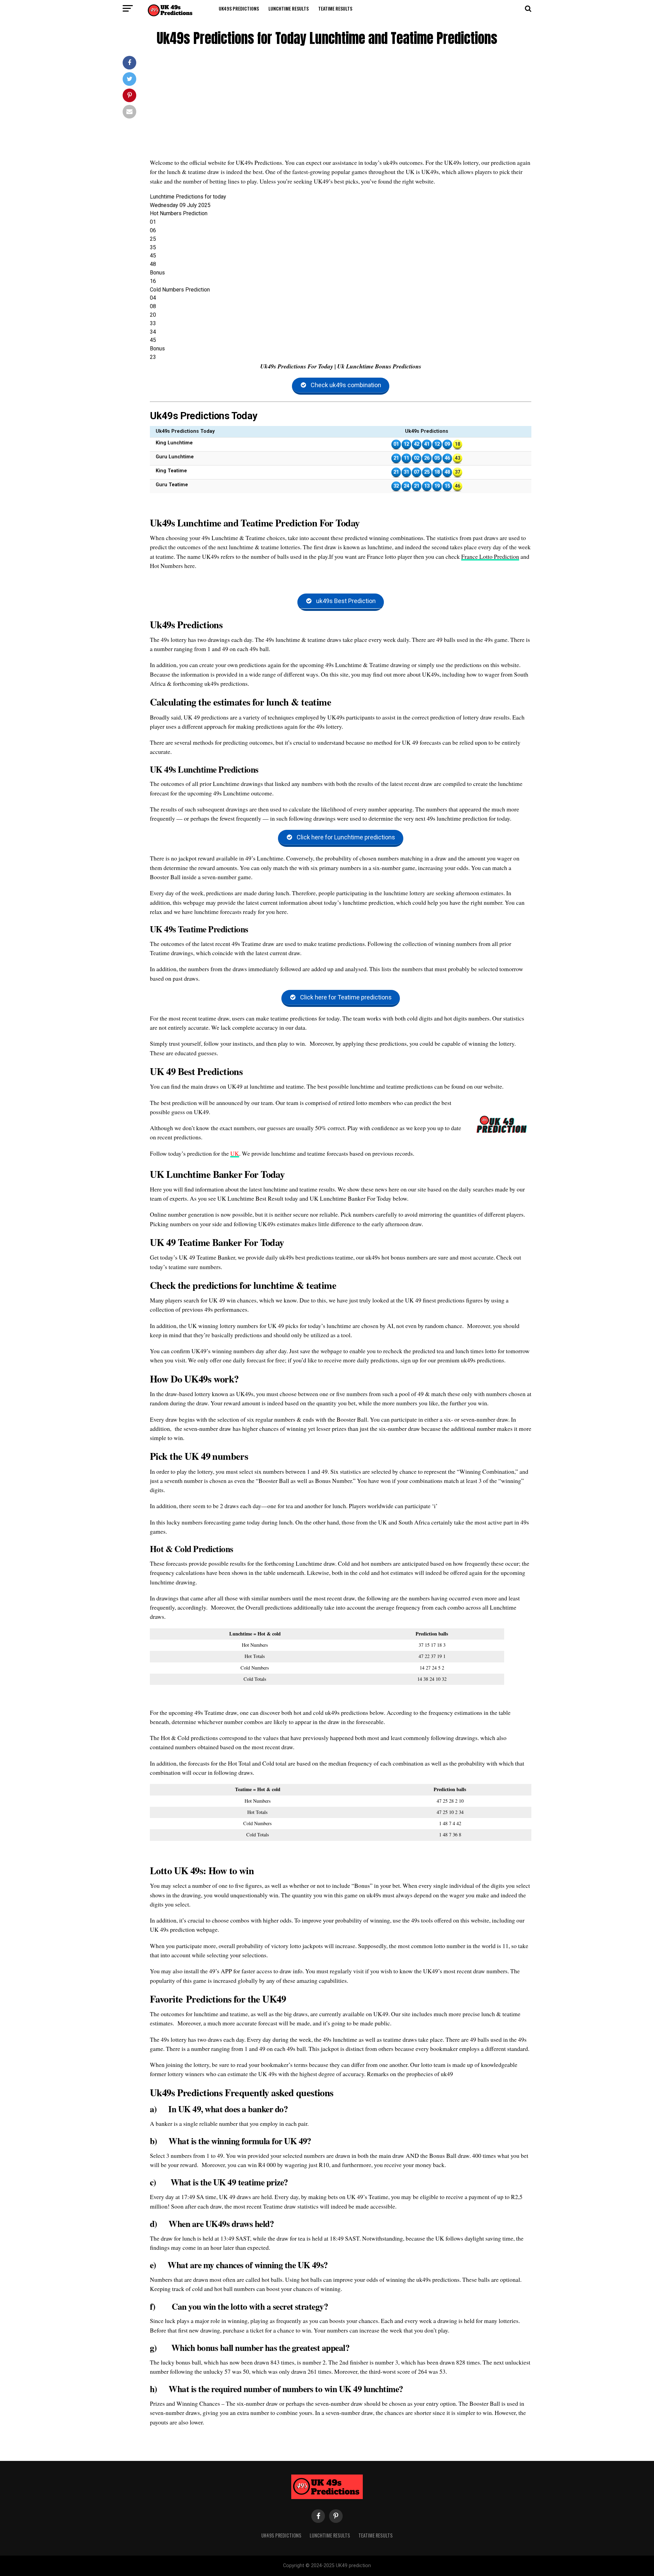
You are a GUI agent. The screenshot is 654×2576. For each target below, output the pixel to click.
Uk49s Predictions (239, 8)
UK (235, 1153)
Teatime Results (335, 8)
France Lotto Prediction (490, 556)
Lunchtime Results (289, 8)
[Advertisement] (341, 107)
